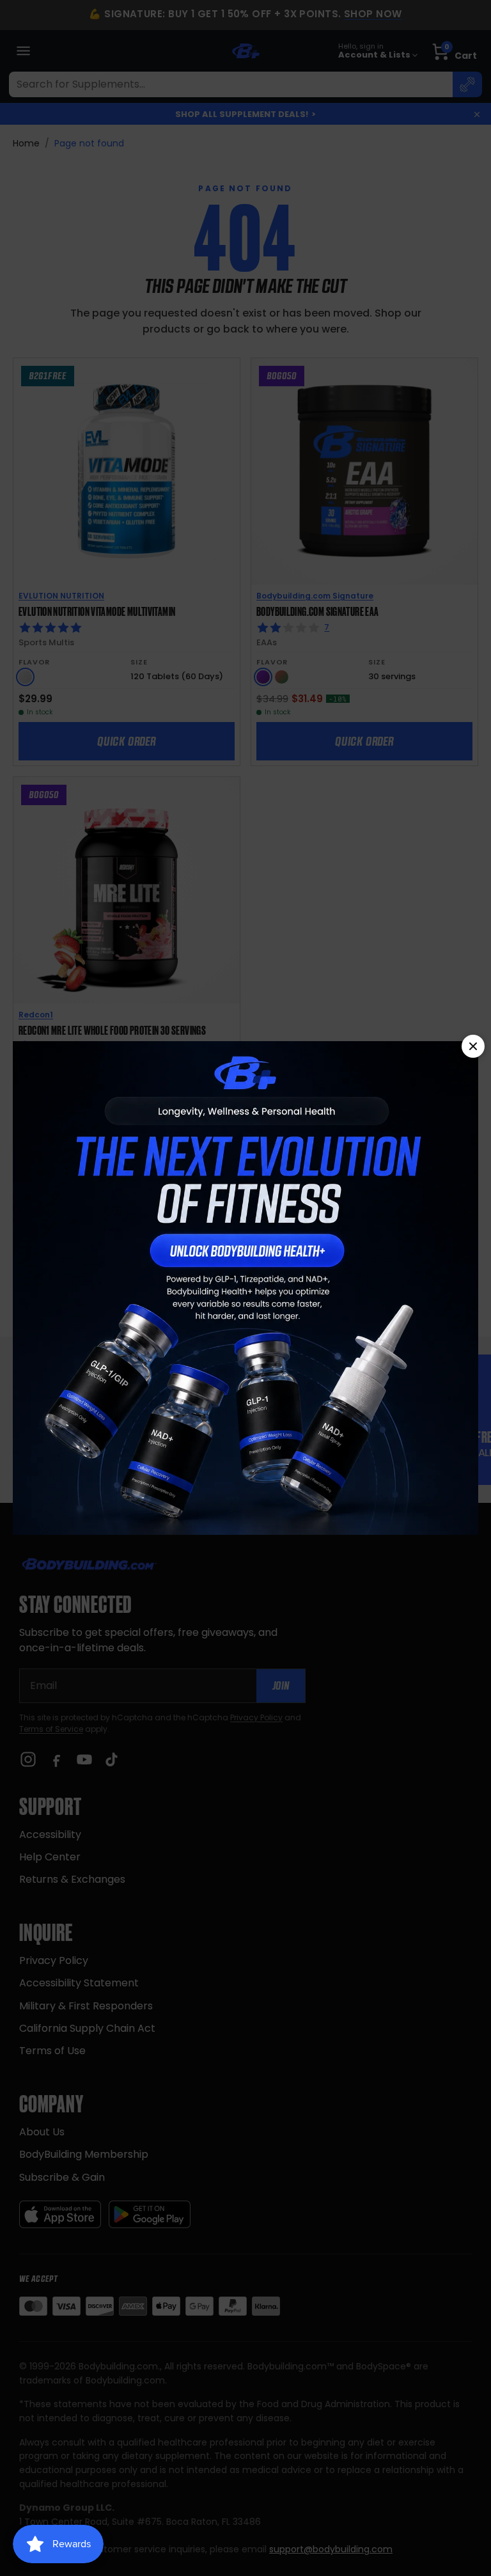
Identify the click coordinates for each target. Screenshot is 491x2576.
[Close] (473, 1046)
